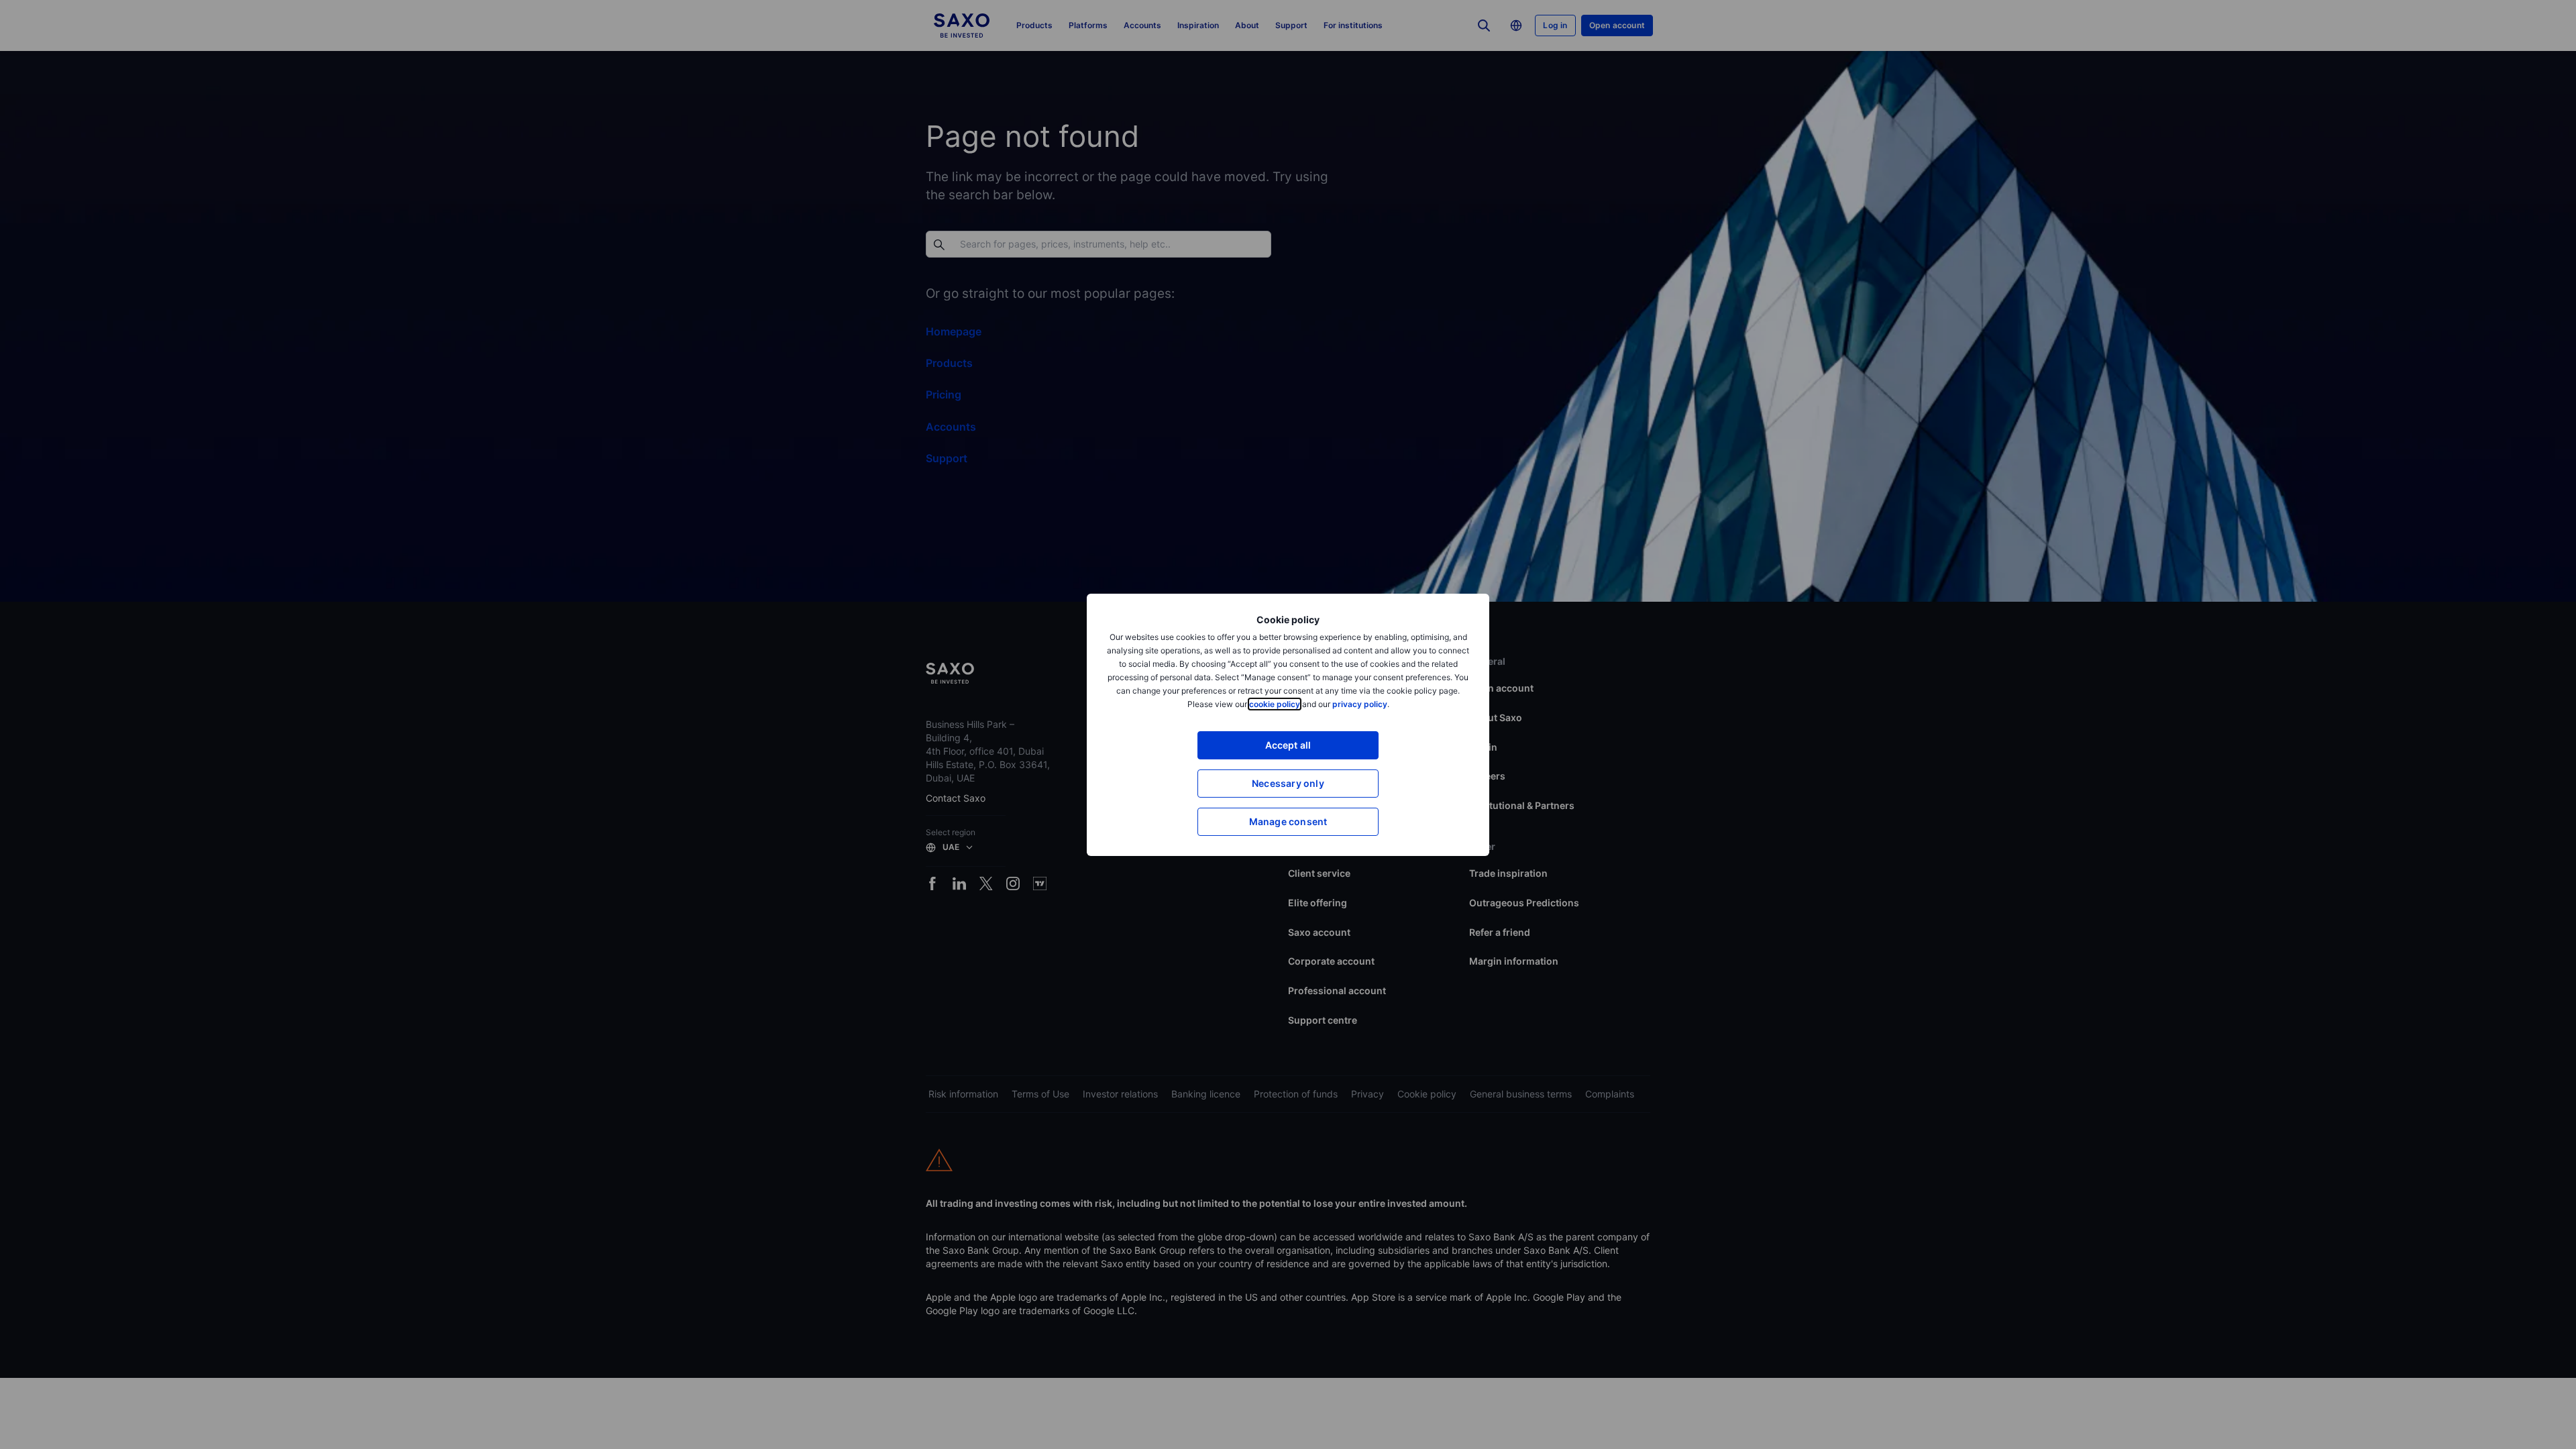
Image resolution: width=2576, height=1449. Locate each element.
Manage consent (1288, 821)
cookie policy (1275, 704)
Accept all (1288, 745)
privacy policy (1360, 704)
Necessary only (1288, 783)
